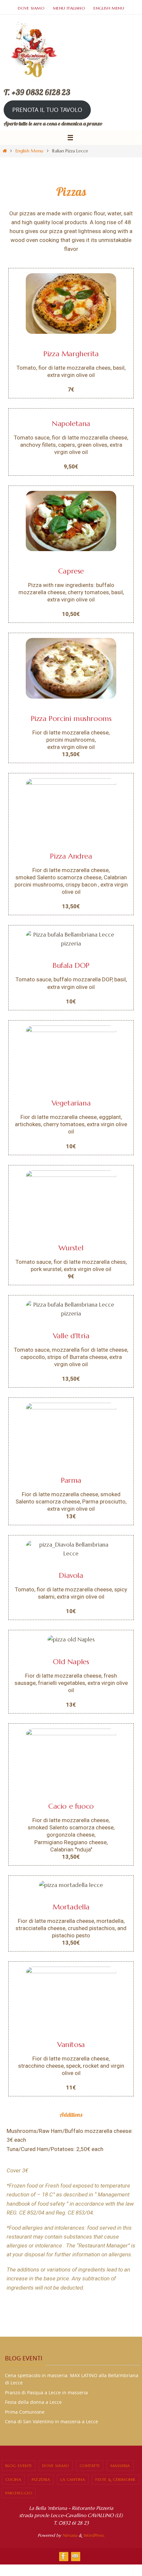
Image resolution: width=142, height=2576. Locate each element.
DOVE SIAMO (31, 8)
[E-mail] (75, 2556)
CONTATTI (90, 2466)
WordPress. (94, 2535)
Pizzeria (41, 2479)
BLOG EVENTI (18, 2466)
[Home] (5, 151)
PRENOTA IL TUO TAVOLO (47, 110)
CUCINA (13, 2479)
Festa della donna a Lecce (33, 2402)
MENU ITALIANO (69, 8)
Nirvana (70, 2535)
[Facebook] (63, 2556)
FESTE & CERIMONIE (116, 2479)
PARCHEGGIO (19, 2493)
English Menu (29, 151)
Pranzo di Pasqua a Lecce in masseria (46, 2392)
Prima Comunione (25, 2412)
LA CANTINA (73, 2479)
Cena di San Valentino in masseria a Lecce (52, 2421)
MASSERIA (120, 2466)
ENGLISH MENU (109, 8)
